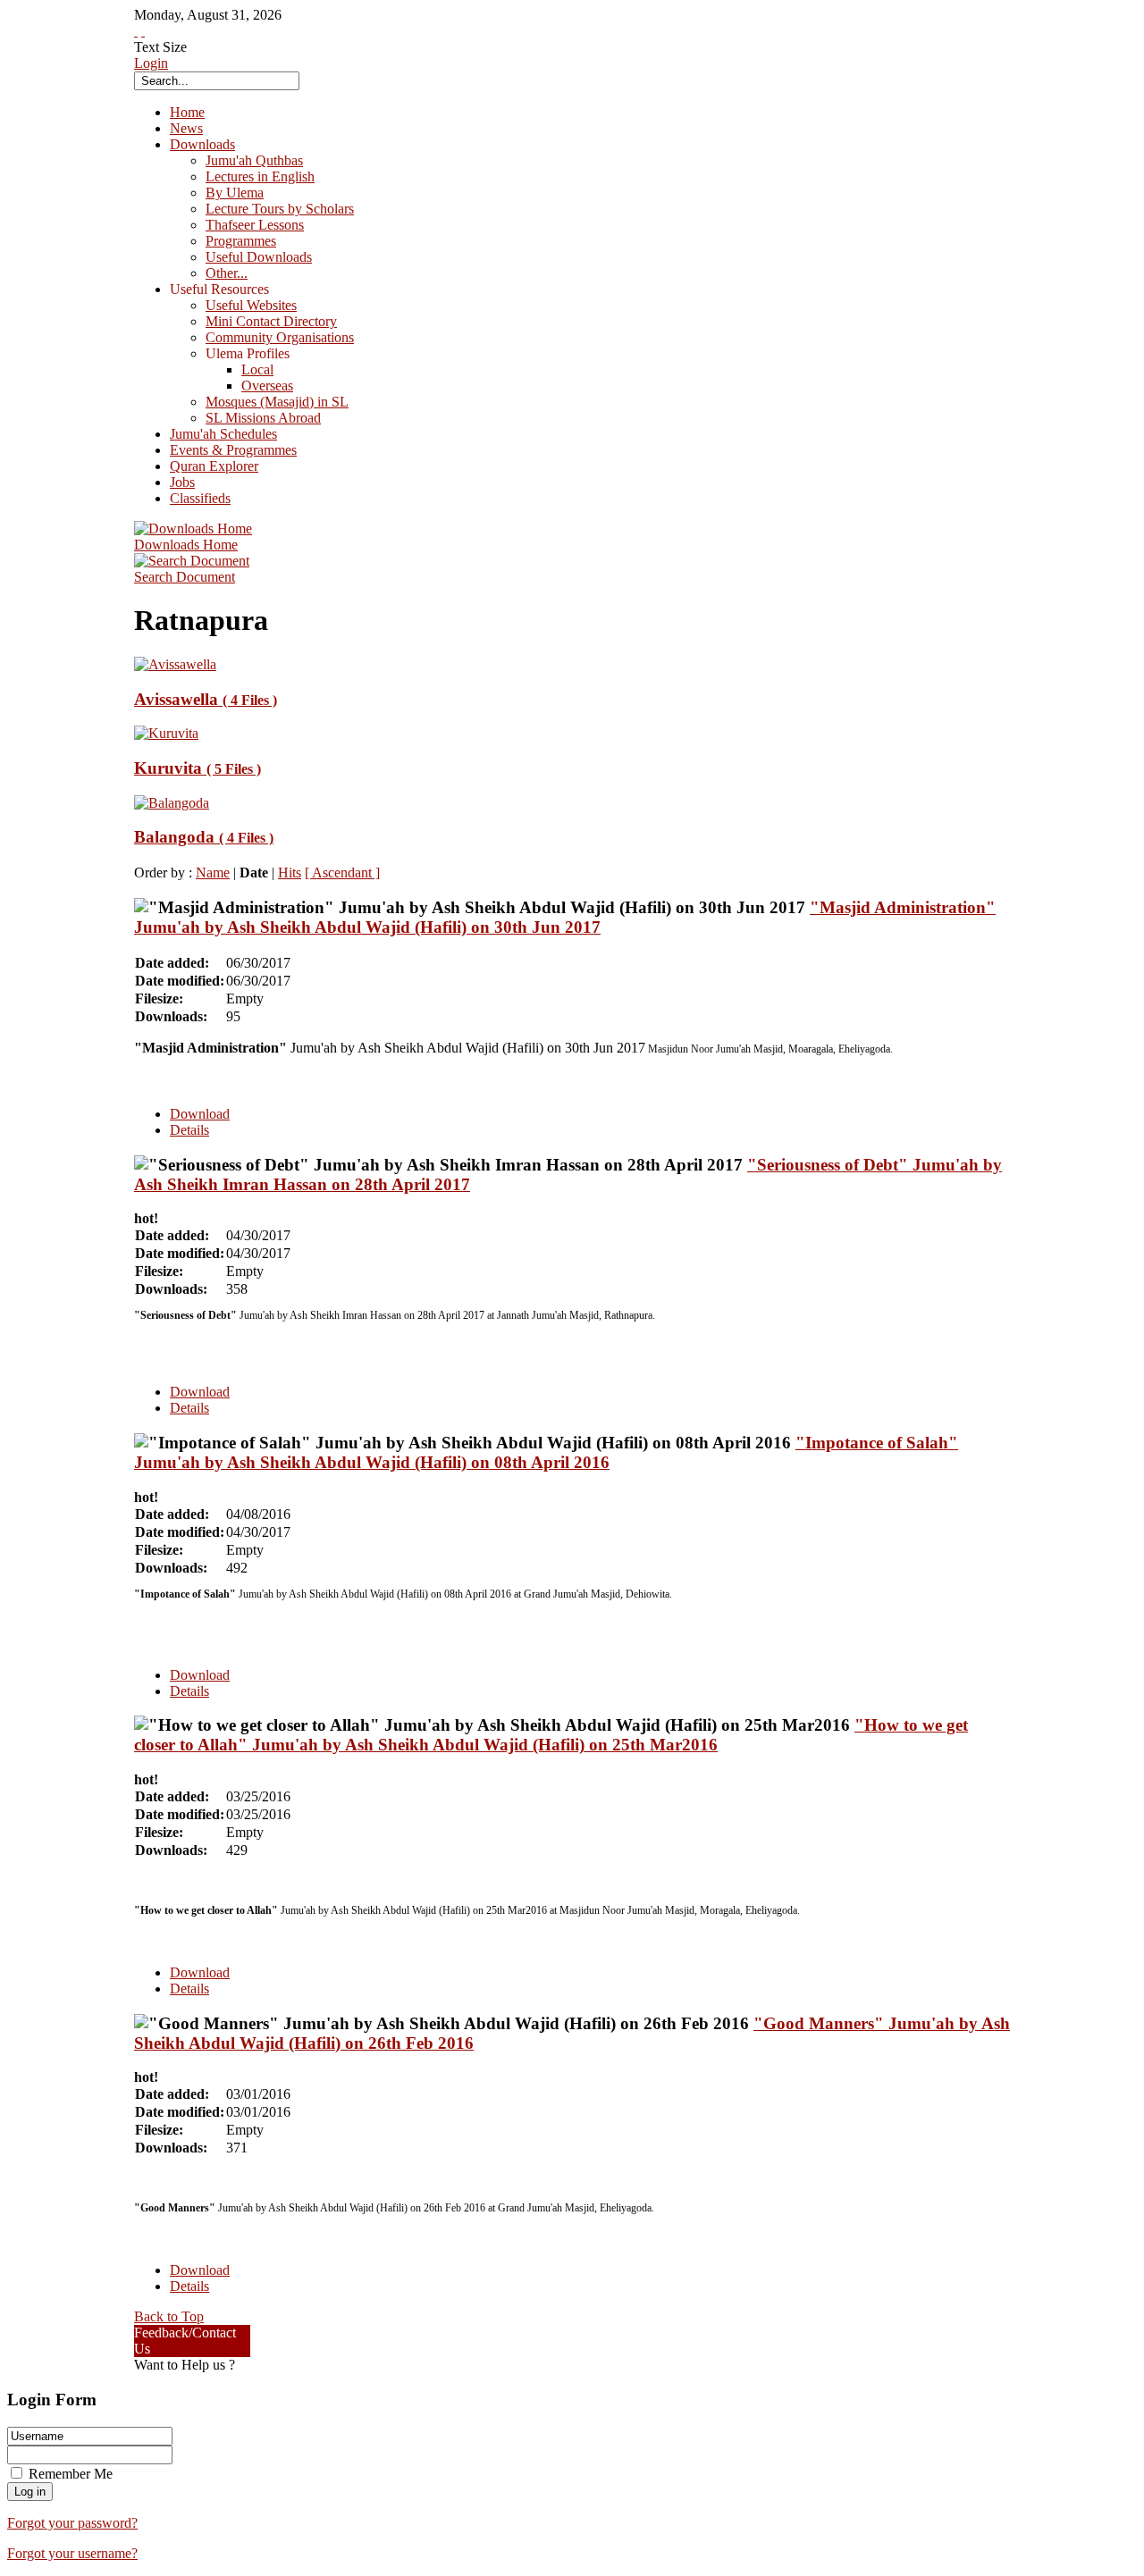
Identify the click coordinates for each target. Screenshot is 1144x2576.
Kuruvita (198, 768)
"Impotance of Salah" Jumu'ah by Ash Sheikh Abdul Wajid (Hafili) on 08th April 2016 (546, 1452)
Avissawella (206, 699)
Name (213, 873)
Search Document (185, 577)
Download (200, 1114)
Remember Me (71, 2474)
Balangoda (204, 837)
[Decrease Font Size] (143, 31)
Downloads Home (186, 545)
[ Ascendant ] (342, 873)
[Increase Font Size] (136, 31)
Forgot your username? (72, 2553)
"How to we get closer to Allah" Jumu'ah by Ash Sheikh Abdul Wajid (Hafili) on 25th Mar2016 (551, 1735)
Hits (290, 873)
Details (189, 1130)
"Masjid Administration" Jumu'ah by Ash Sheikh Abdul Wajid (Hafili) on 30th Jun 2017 (565, 917)
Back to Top (169, 2316)
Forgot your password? (72, 2523)
